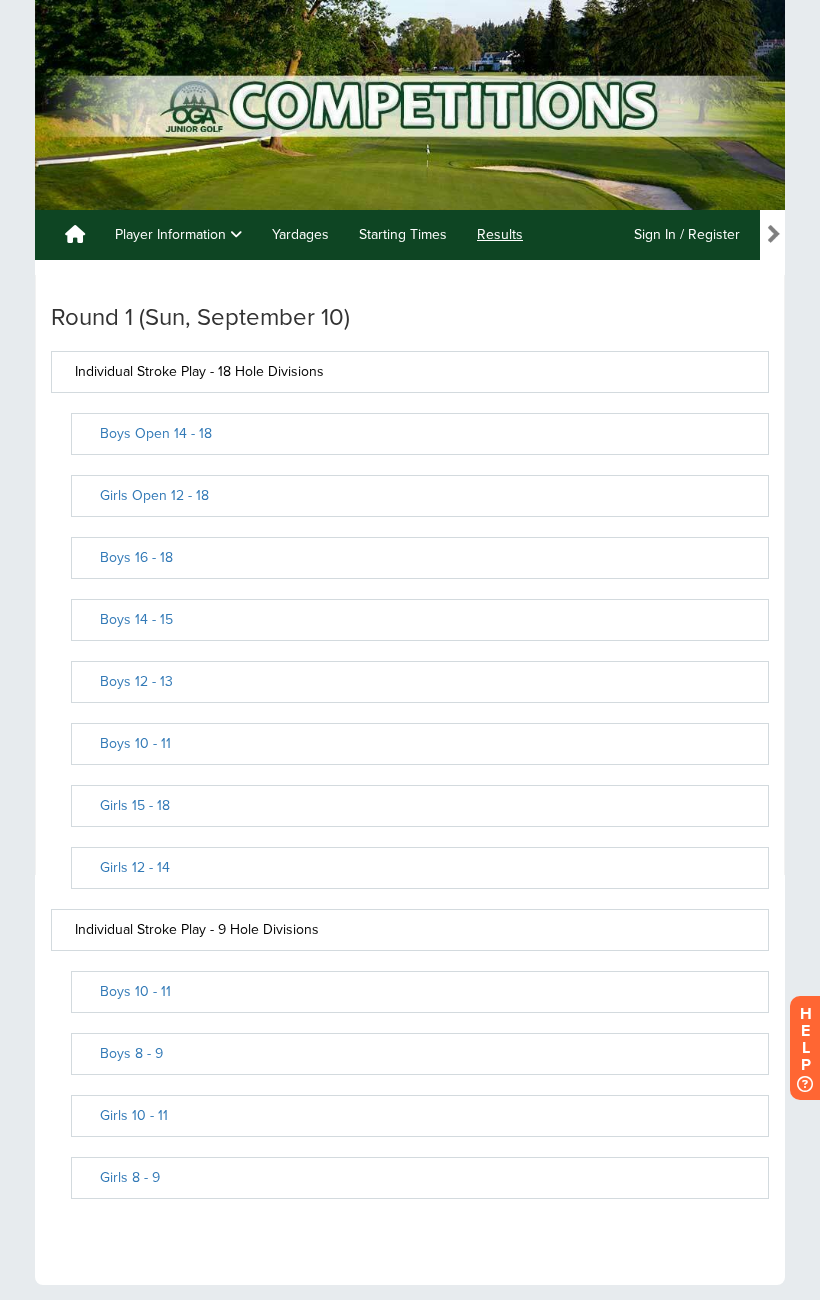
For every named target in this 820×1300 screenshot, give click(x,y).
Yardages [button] (300, 234)
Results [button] (500, 234)
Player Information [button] (172, 234)
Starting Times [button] (403, 234)
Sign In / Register (687, 234)
